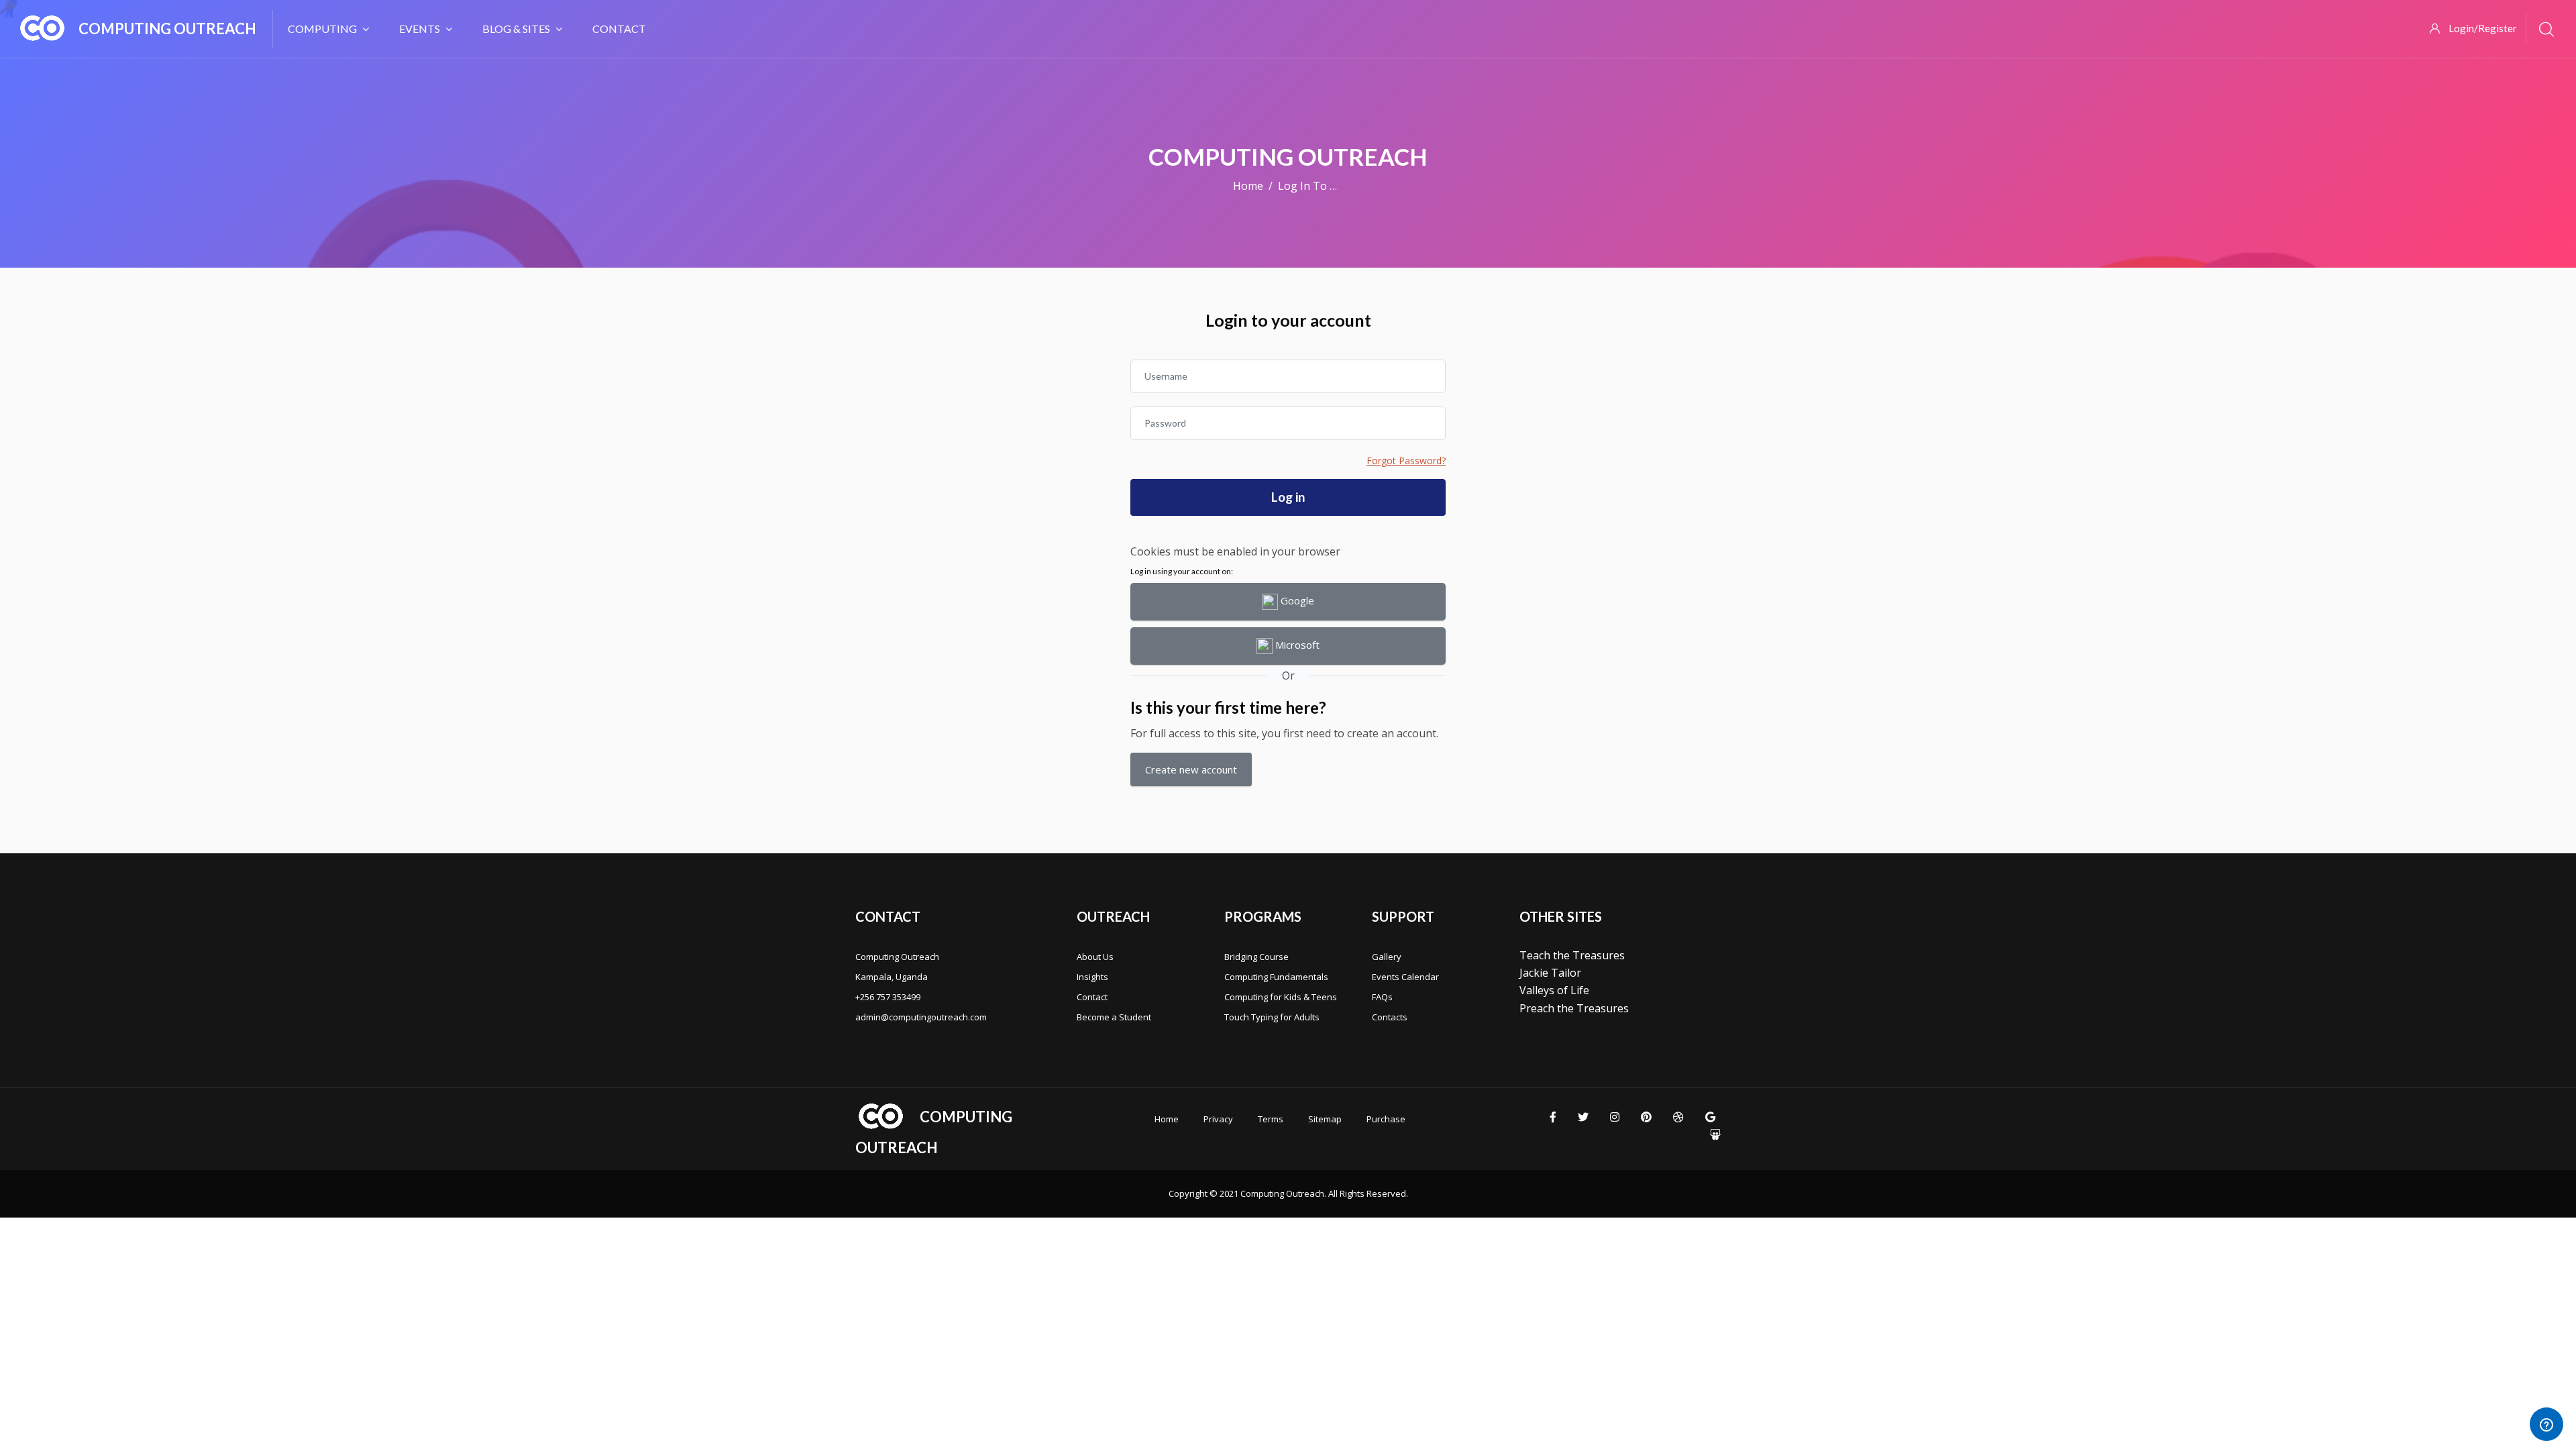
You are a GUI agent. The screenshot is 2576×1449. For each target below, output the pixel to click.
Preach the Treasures (1574, 1008)
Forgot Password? (1406, 461)
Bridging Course (1256, 957)
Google (1296, 600)
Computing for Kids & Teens (1281, 997)
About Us (1095, 957)
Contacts (1390, 1017)
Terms (1271, 1119)
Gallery (1387, 957)
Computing (322, 29)
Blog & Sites (516, 29)
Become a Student (1114, 1017)
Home (1248, 186)
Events (420, 29)
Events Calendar (1405, 977)
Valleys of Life (1554, 990)
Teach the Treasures (1572, 955)
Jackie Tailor (1550, 973)
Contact (619, 29)
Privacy (1218, 1119)
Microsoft (1296, 645)
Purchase (1386, 1119)
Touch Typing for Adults (1272, 1017)
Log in (1288, 497)
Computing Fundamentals (1276, 977)
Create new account (1191, 769)
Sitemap (1325, 1119)
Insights (1092, 977)
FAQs (1382, 997)
